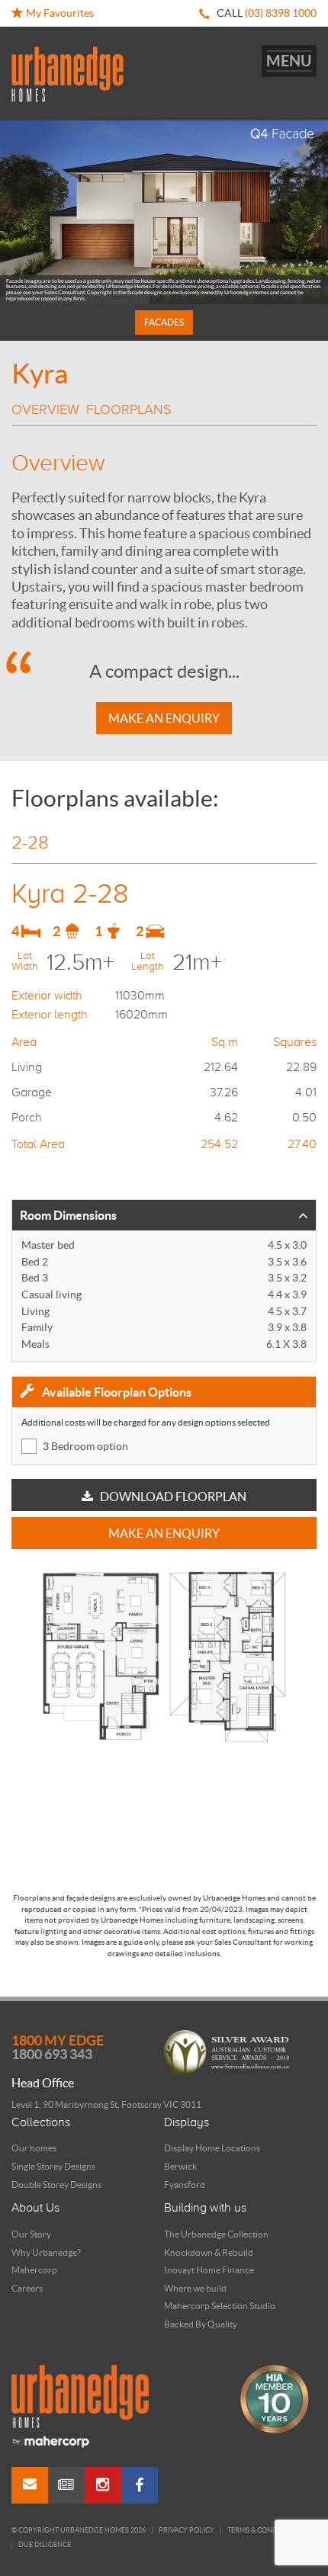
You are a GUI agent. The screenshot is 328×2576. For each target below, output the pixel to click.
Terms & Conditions (264, 2531)
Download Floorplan (172, 1497)
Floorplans (129, 409)
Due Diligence (45, 2545)
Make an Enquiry (164, 718)
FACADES (164, 322)
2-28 (30, 842)
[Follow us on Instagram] (103, 2485)
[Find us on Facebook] (140, 2485)
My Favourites (59, 13)
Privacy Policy (187, 2531)
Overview (45, 409)
